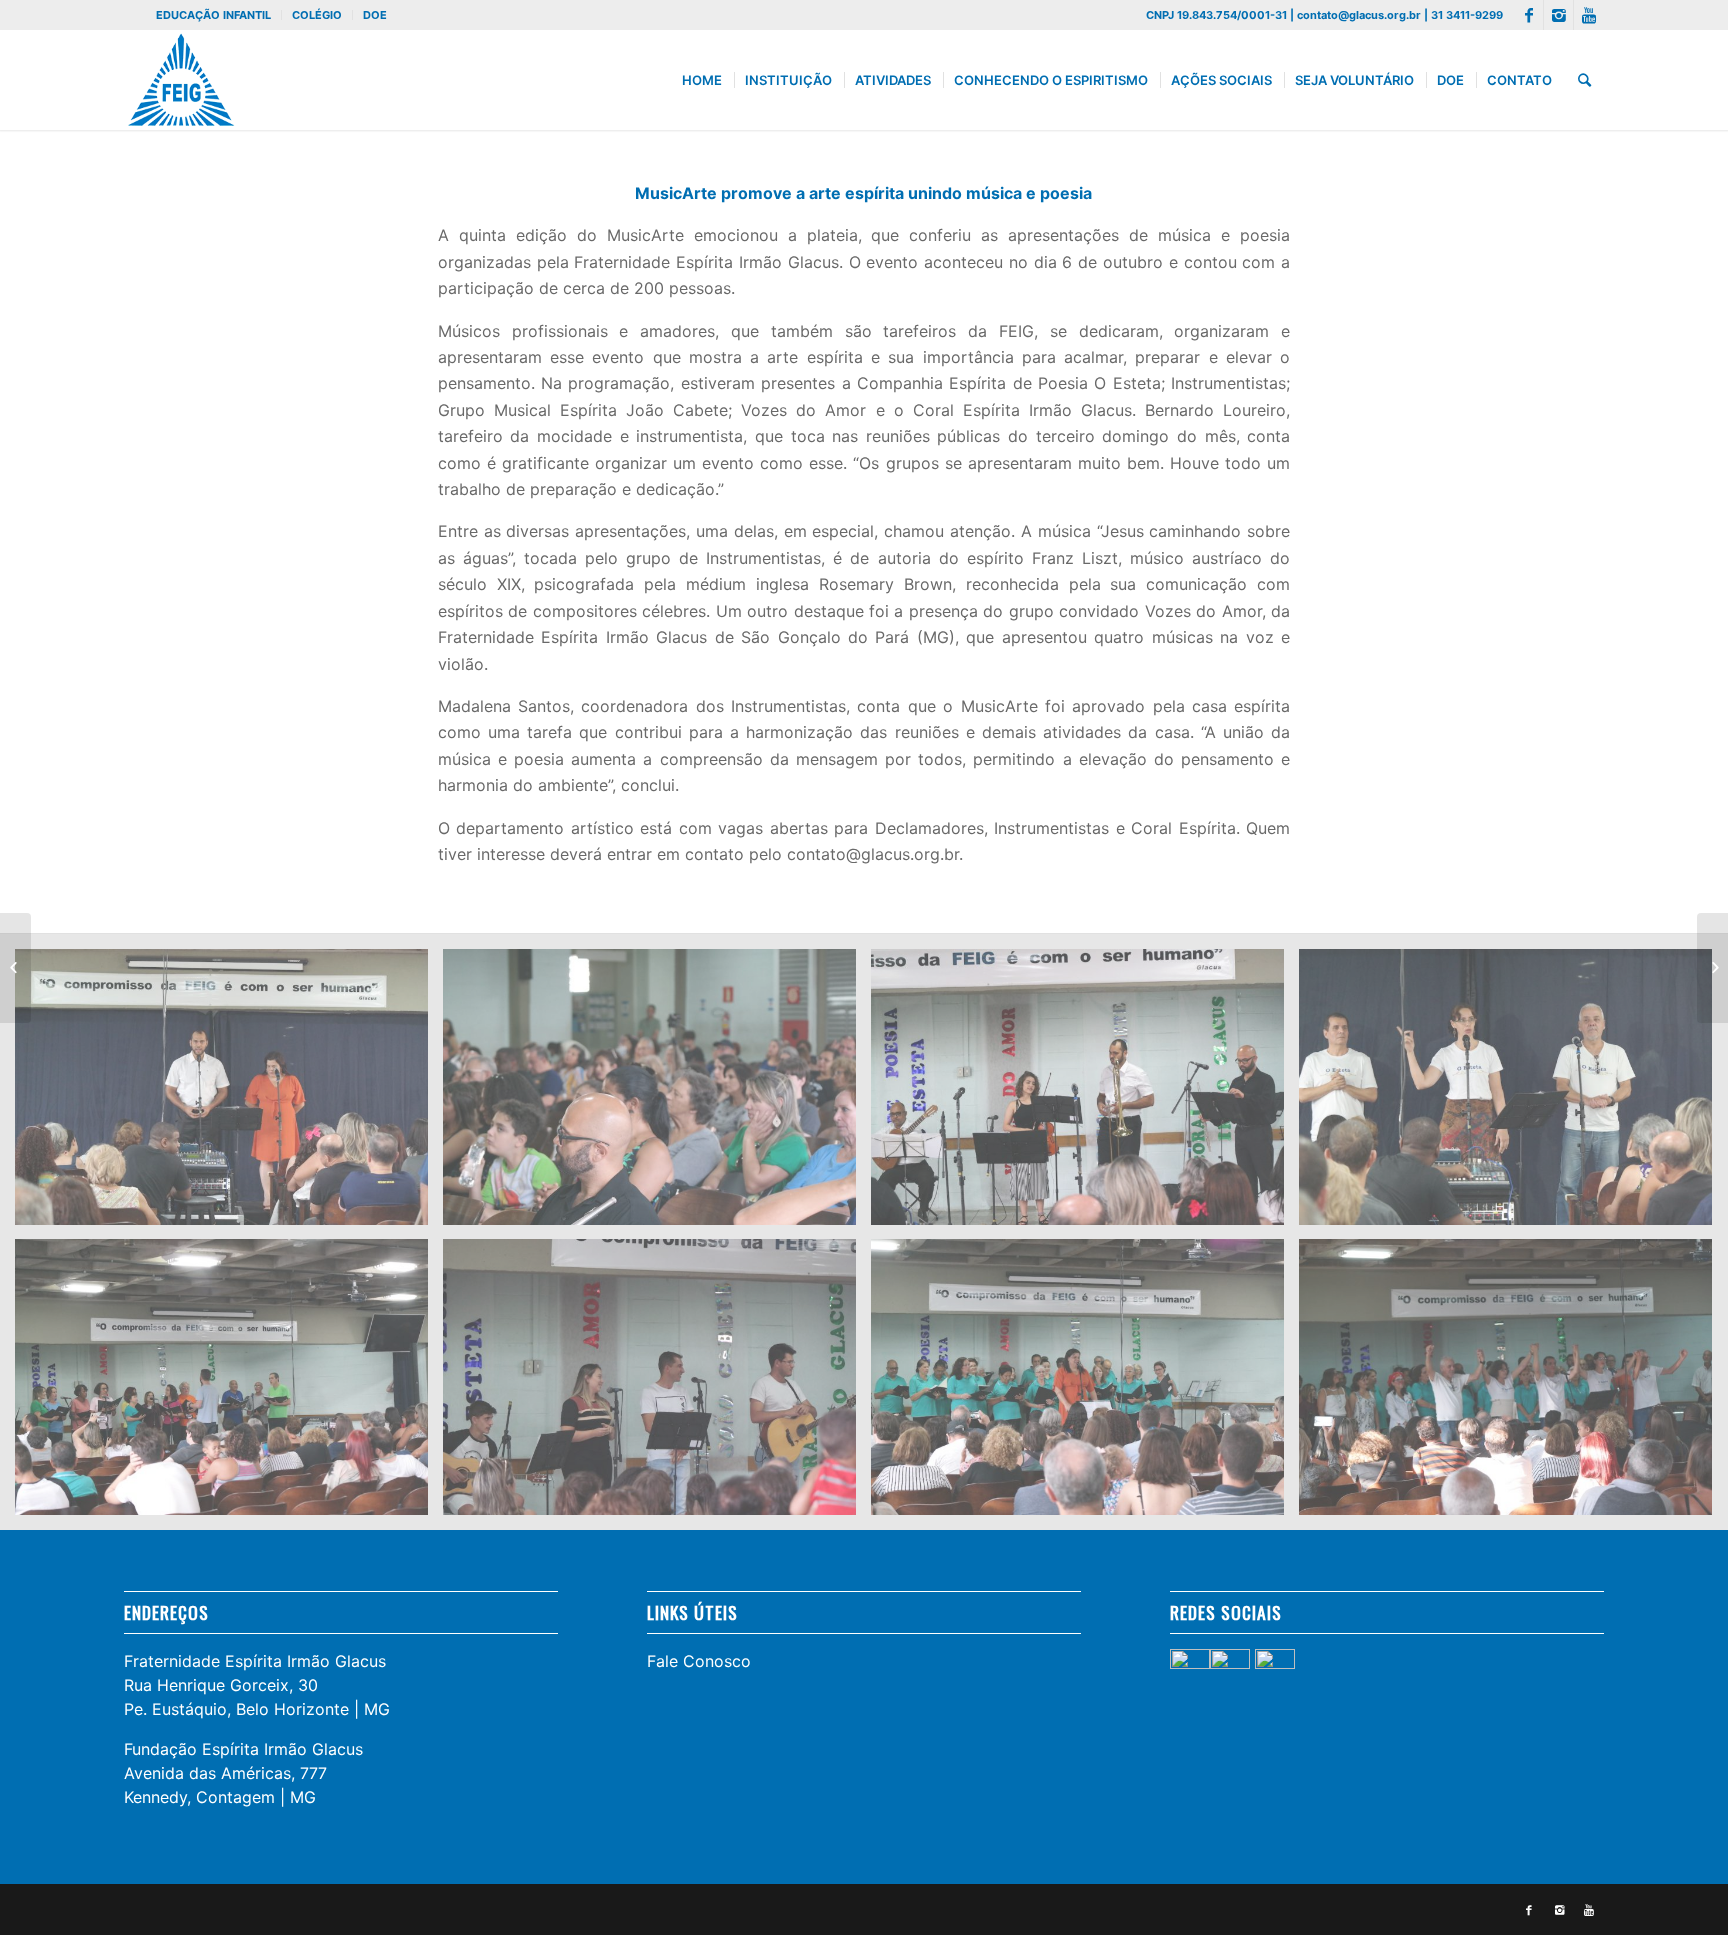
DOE (375, 15)
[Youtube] (1589, 15)
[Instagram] (1558, 15)
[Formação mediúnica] (1712, 968)
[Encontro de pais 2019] (15, 968)
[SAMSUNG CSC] (229, 1094)
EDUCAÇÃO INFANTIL (213, 15)
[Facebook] (1528, 15)
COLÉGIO (317, 15)
